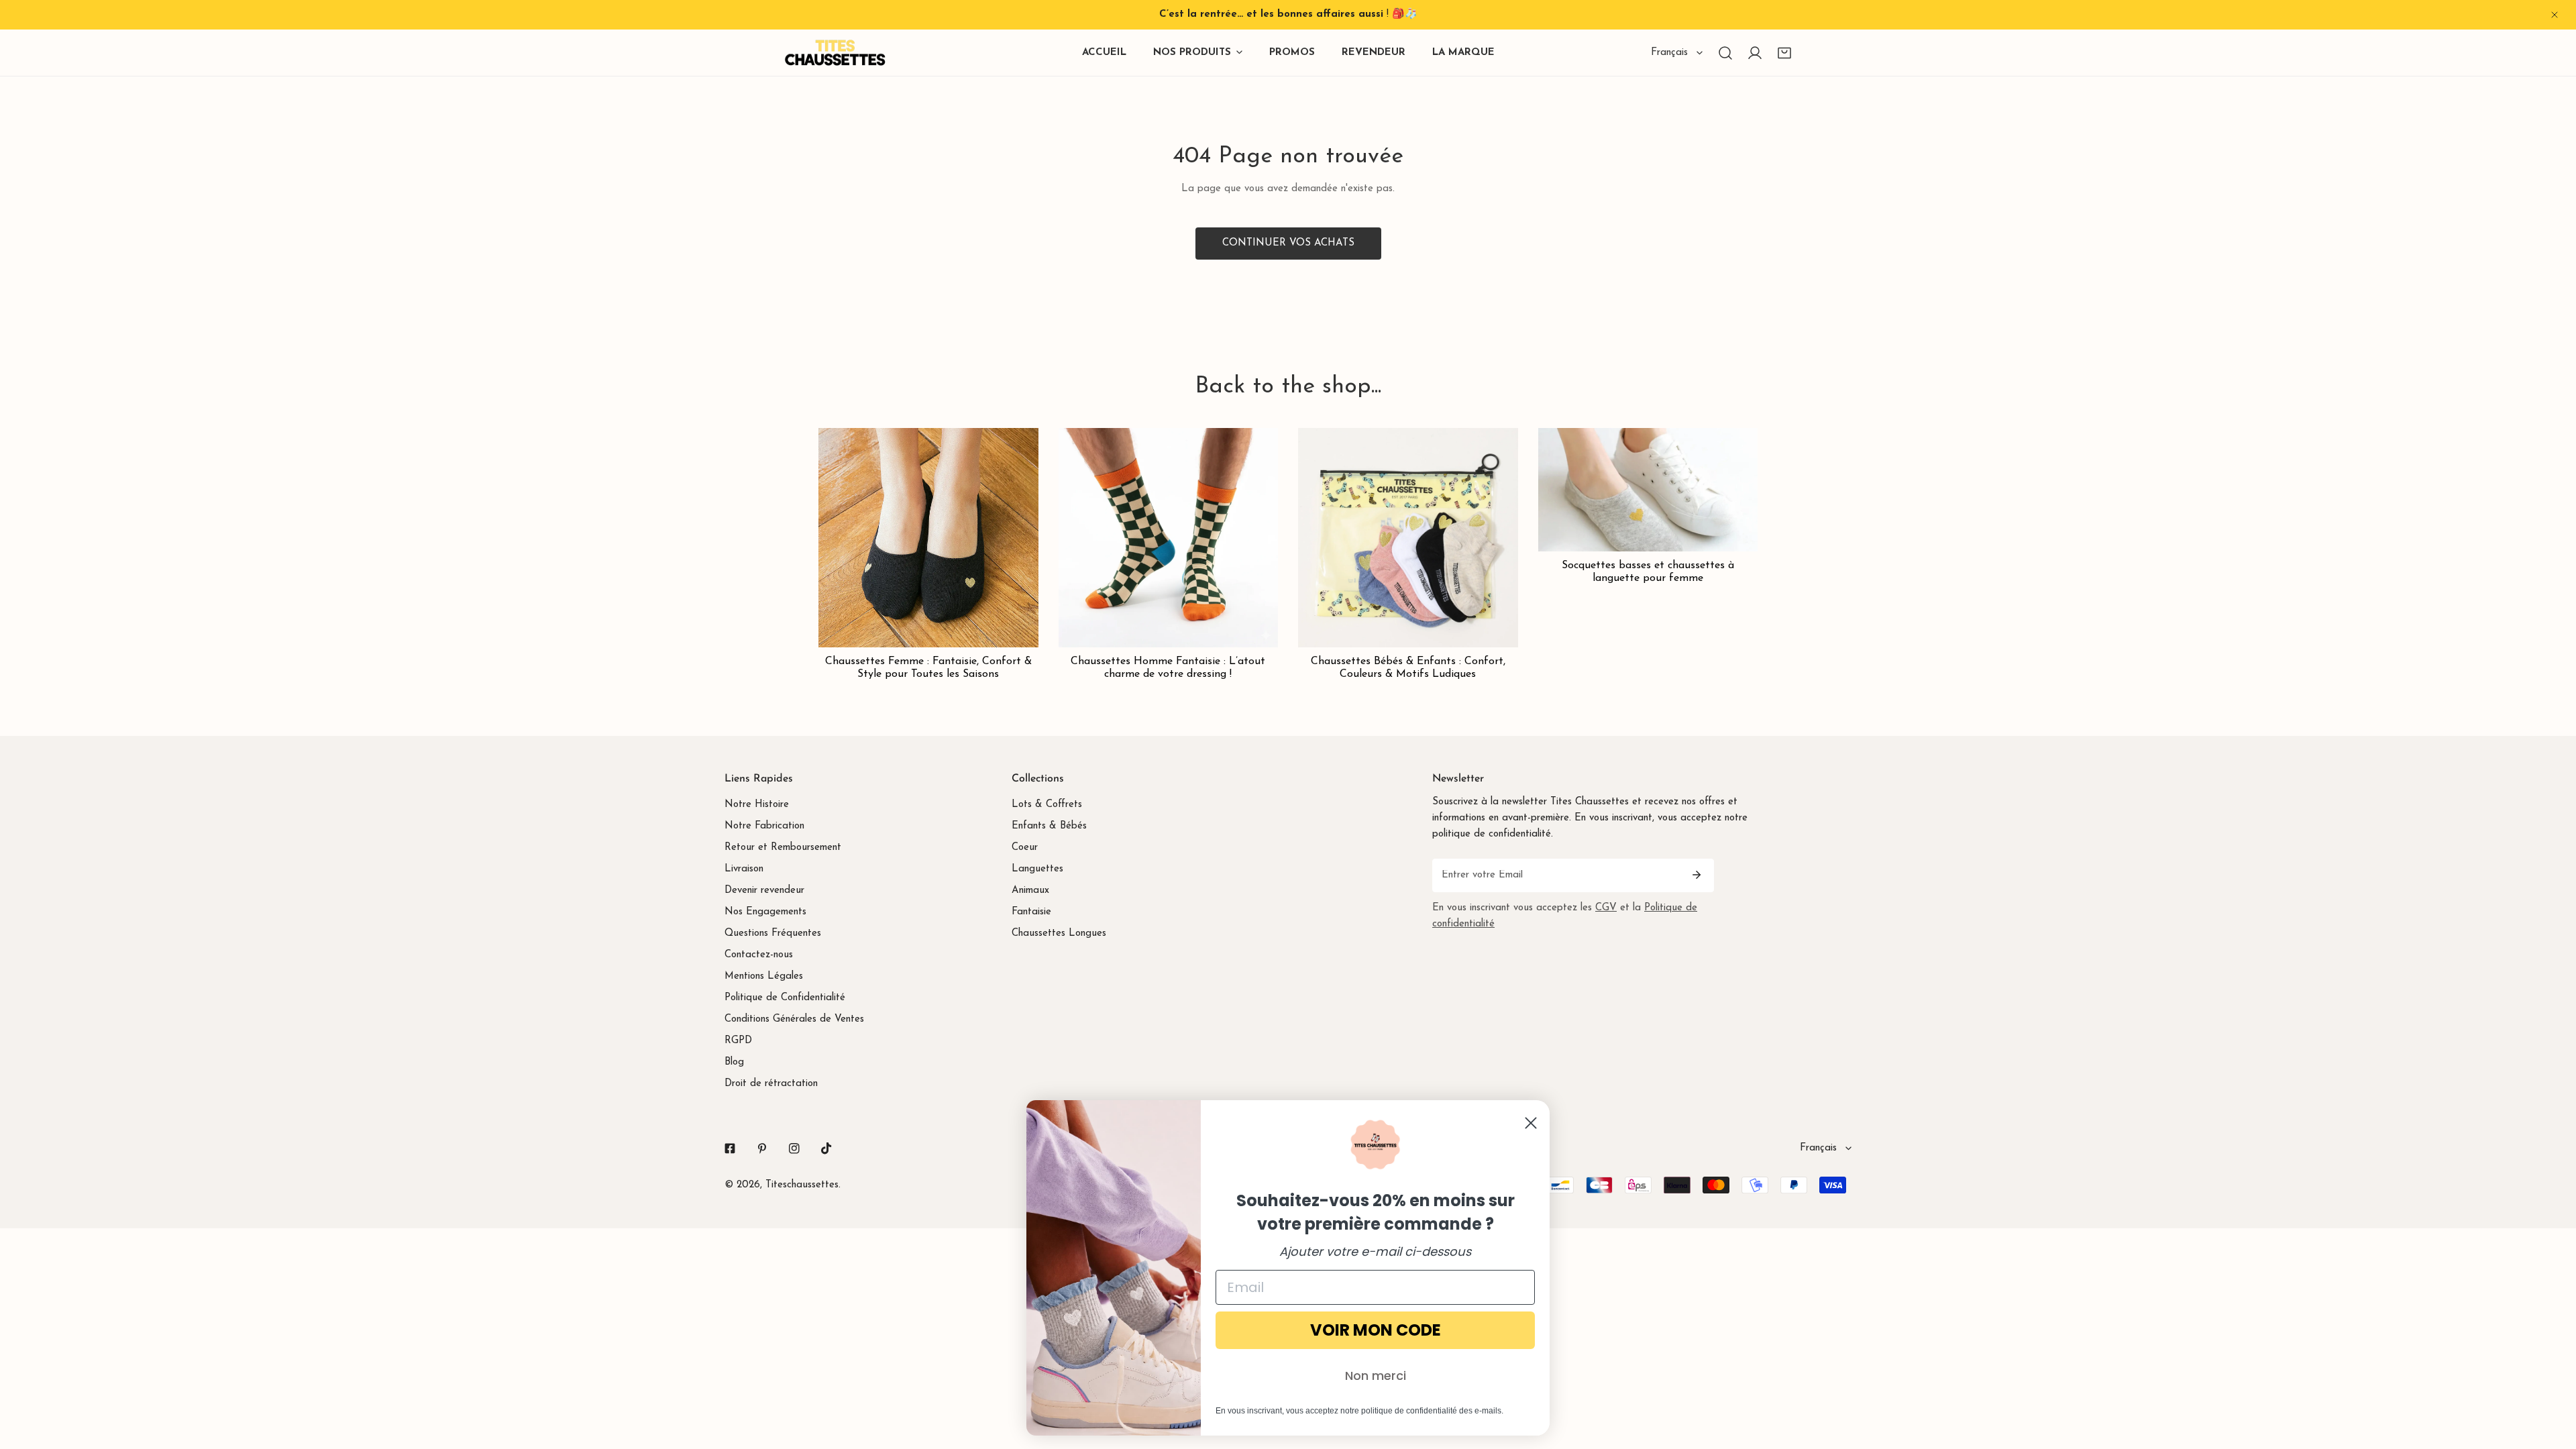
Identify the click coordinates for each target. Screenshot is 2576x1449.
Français (1669, 53)
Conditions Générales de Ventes (794, 1019)
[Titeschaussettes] (835, 53)
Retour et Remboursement (783, 848)
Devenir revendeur (764, 891)
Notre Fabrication (764, 826)
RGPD (738, 1041)
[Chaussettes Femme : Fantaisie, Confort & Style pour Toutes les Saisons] (928, 538)
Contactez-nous (759, 955)
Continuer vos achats (1288, 243)
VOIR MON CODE (1376, 1330)
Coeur (1025, 848)
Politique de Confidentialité (785, 998)
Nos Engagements (765, 912)
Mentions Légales (764, 976)
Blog (734, 1062)
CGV (1606, 908)
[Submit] (1697, 875)
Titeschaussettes (802, 1185)
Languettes (1037, 869)
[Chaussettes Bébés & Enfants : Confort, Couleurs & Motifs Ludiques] (1408, 538)
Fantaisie (1031, 912)
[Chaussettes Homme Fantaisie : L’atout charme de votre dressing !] (1169, 538)
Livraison (744, 869)
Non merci (1376, 1376)
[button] (1784, 53)
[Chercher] (1725, 53)
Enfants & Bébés (1049, 826)
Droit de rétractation (771, 1084)
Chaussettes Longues (1059, 933)
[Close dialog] (1531, 1123)
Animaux (1030, 891)
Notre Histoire (757, 805)
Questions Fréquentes (773, 933)
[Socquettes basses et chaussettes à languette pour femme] (1648, 490)
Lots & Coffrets (1047, 805)
